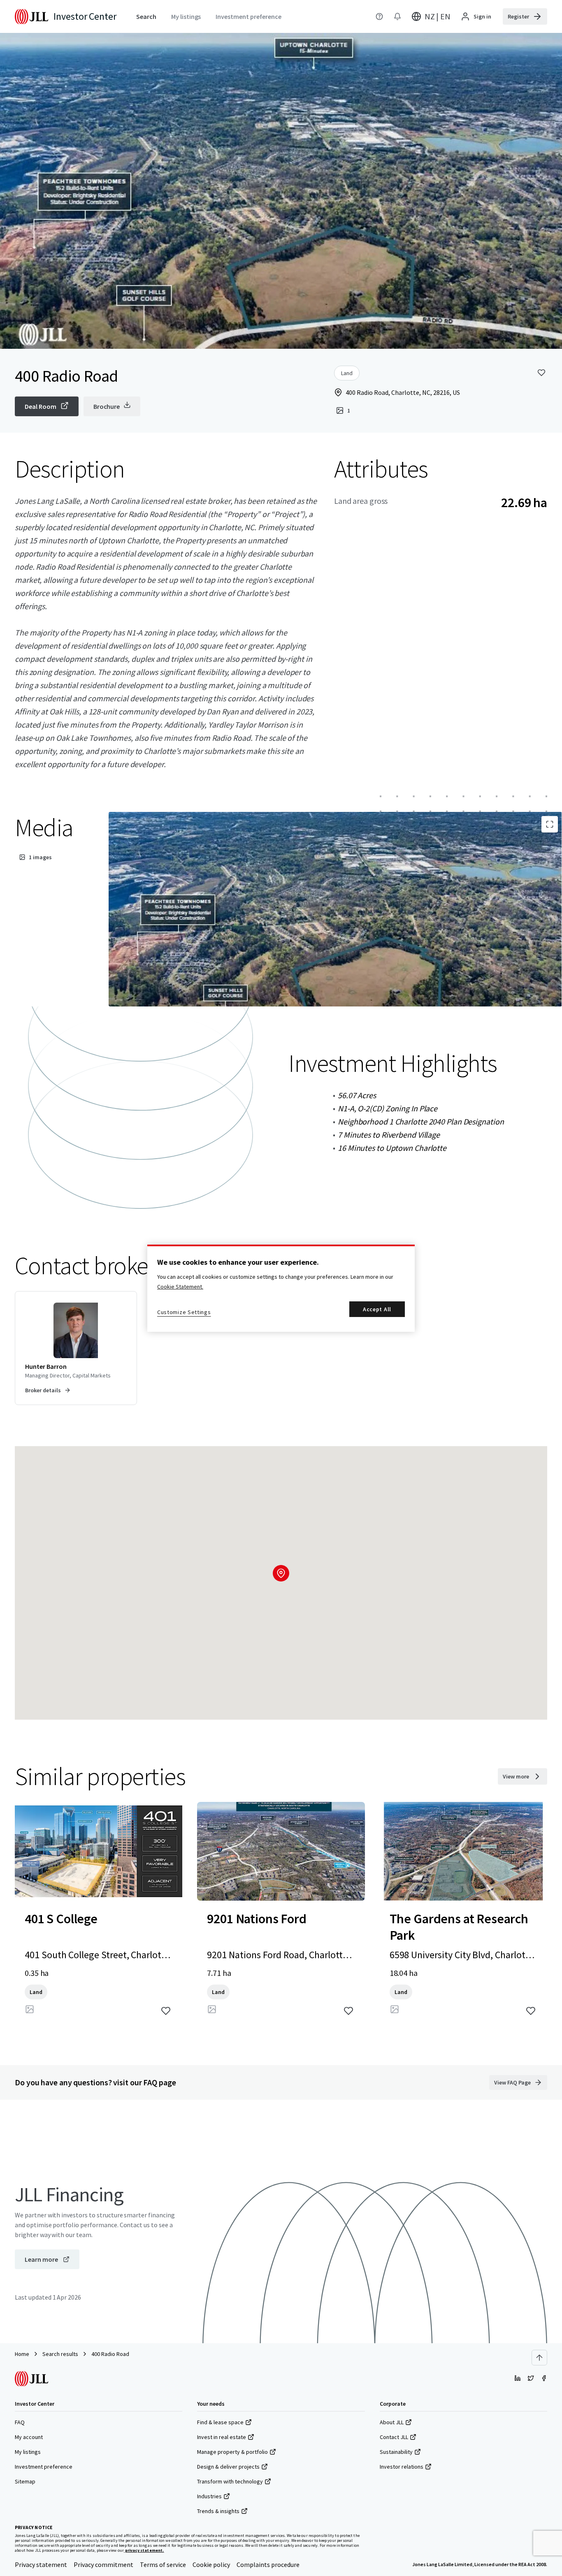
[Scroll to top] (539, 2358)
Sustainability (396, 2452)
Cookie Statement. (180, 1287)
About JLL (392, 2422)
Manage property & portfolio (232, 2452)
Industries (209, 2496)
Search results (60, 2354)
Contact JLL (394, 2437)
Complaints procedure (268, 2564)
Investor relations (402, 2467)
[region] (281, 1288)
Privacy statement (41, 2564)
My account (29, 2437)
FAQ (20, 2422)
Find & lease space (220, 2422)
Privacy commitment (103, 2564)
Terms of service (163, 2564)
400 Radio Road (110, 2354)
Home (22, 2354)
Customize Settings (184, 1312)
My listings (28, 2452)
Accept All (377, 1309)
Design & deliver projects (228, 2467)
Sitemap (25, 2481)
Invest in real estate (222, 2437)
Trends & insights (218, 2511)
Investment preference (44, 2467)
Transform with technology (230, 2481)
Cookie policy (211, 2564)
